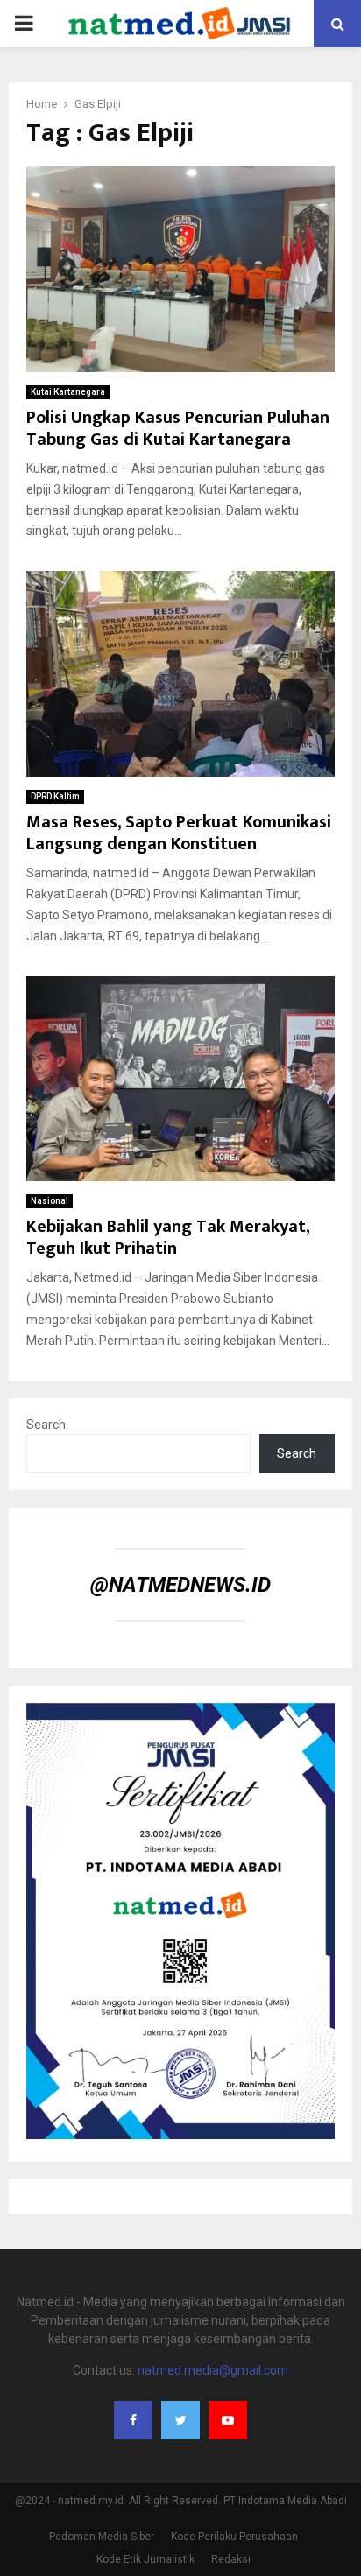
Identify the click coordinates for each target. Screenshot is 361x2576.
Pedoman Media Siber (102, 2537)
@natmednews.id (180, 1585)
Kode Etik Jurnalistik (145, 2559)
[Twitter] (180, 2420)
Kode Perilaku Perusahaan (234, 2537)
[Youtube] (228, 2420)
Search (46, 1425)
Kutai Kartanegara (68, 392)
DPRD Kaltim (55, 796)
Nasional (50, 1201)
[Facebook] (133, 2420)
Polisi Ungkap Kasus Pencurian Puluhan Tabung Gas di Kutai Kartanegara (178, 429)
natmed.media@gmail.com (213, 2370)
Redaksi (231, 2559)
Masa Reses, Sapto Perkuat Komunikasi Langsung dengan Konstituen (179, 833)
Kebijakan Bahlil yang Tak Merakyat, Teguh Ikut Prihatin (168, 1238)
